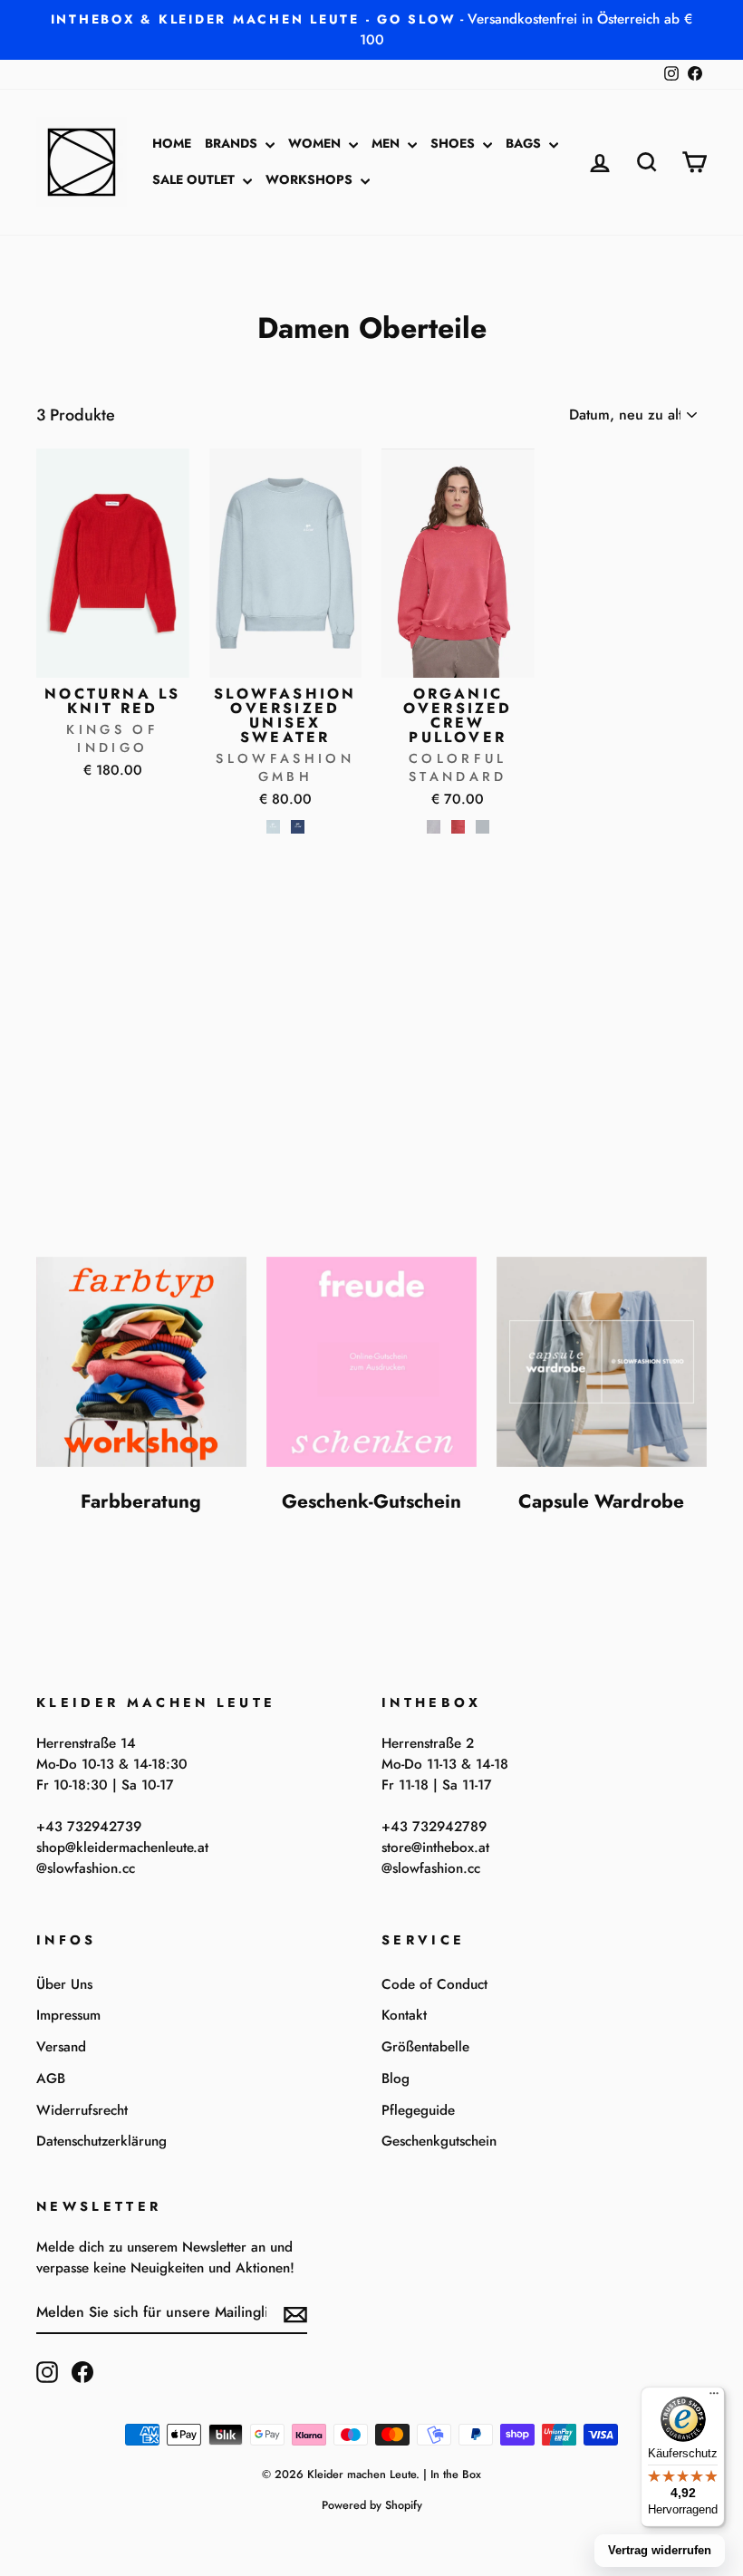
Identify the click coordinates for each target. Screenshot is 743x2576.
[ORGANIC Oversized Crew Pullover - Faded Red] (458, 827)
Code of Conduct (434, 1984)
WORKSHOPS (311, 179)
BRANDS (233, 143)
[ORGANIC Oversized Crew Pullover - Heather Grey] (482, 827)
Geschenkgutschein (439, 2141)
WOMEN (316, 143)
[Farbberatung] (141, 1362)
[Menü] (714, 2398)
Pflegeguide (418, 2110)
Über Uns (64, 1984)
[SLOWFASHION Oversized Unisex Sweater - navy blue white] (298, 827)
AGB (51, 2079)
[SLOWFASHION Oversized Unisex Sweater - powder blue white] (273, 827)
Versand (61, 2047)
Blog (396, 2079)
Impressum (68, 2015)
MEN (387, 143)
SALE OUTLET (195, 179)
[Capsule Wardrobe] (602, 1362)
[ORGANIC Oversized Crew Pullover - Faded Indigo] (434, 827)
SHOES (454, 143)
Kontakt (404, 2015)
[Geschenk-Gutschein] (371, 1362)
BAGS (525, 143)
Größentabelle (425, 2047)
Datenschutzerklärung (101, 2141)
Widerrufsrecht (82, 2110)
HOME (172, 143)
